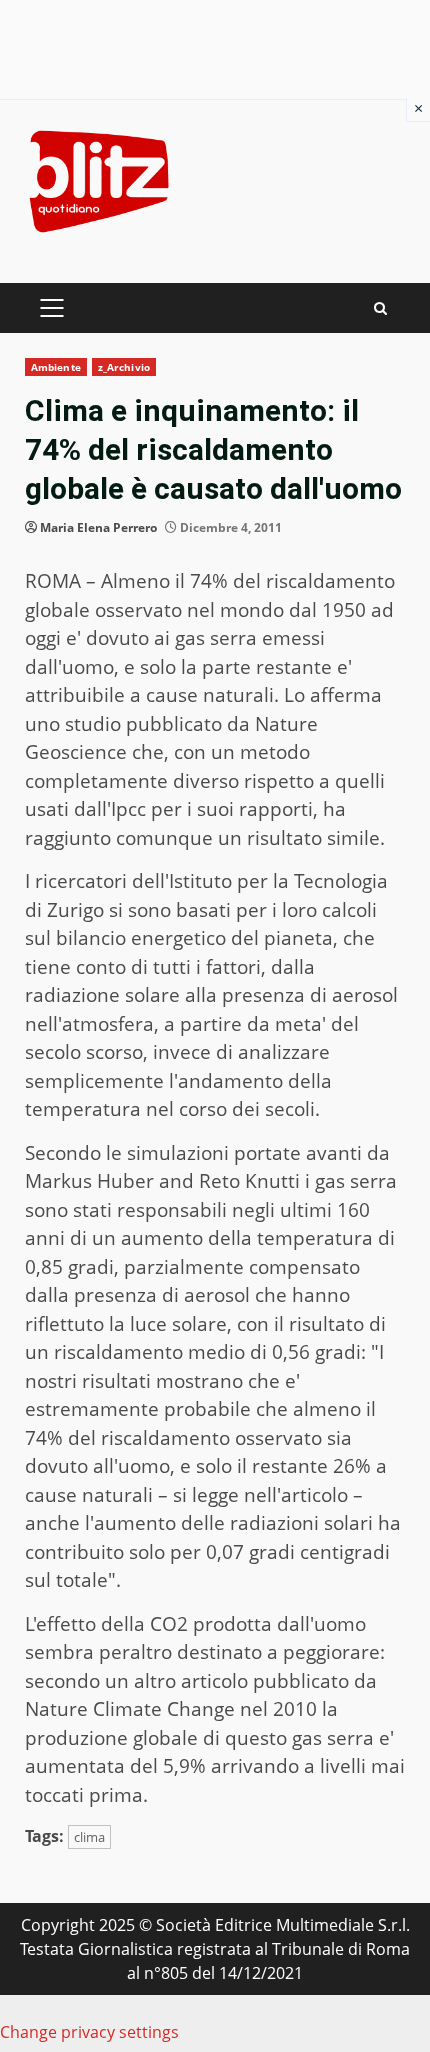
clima (89, 1837)
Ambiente (56, 367)
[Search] (380, 308)
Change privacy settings (89, 2032)
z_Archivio (124, 367)
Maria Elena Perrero (98, 527)
